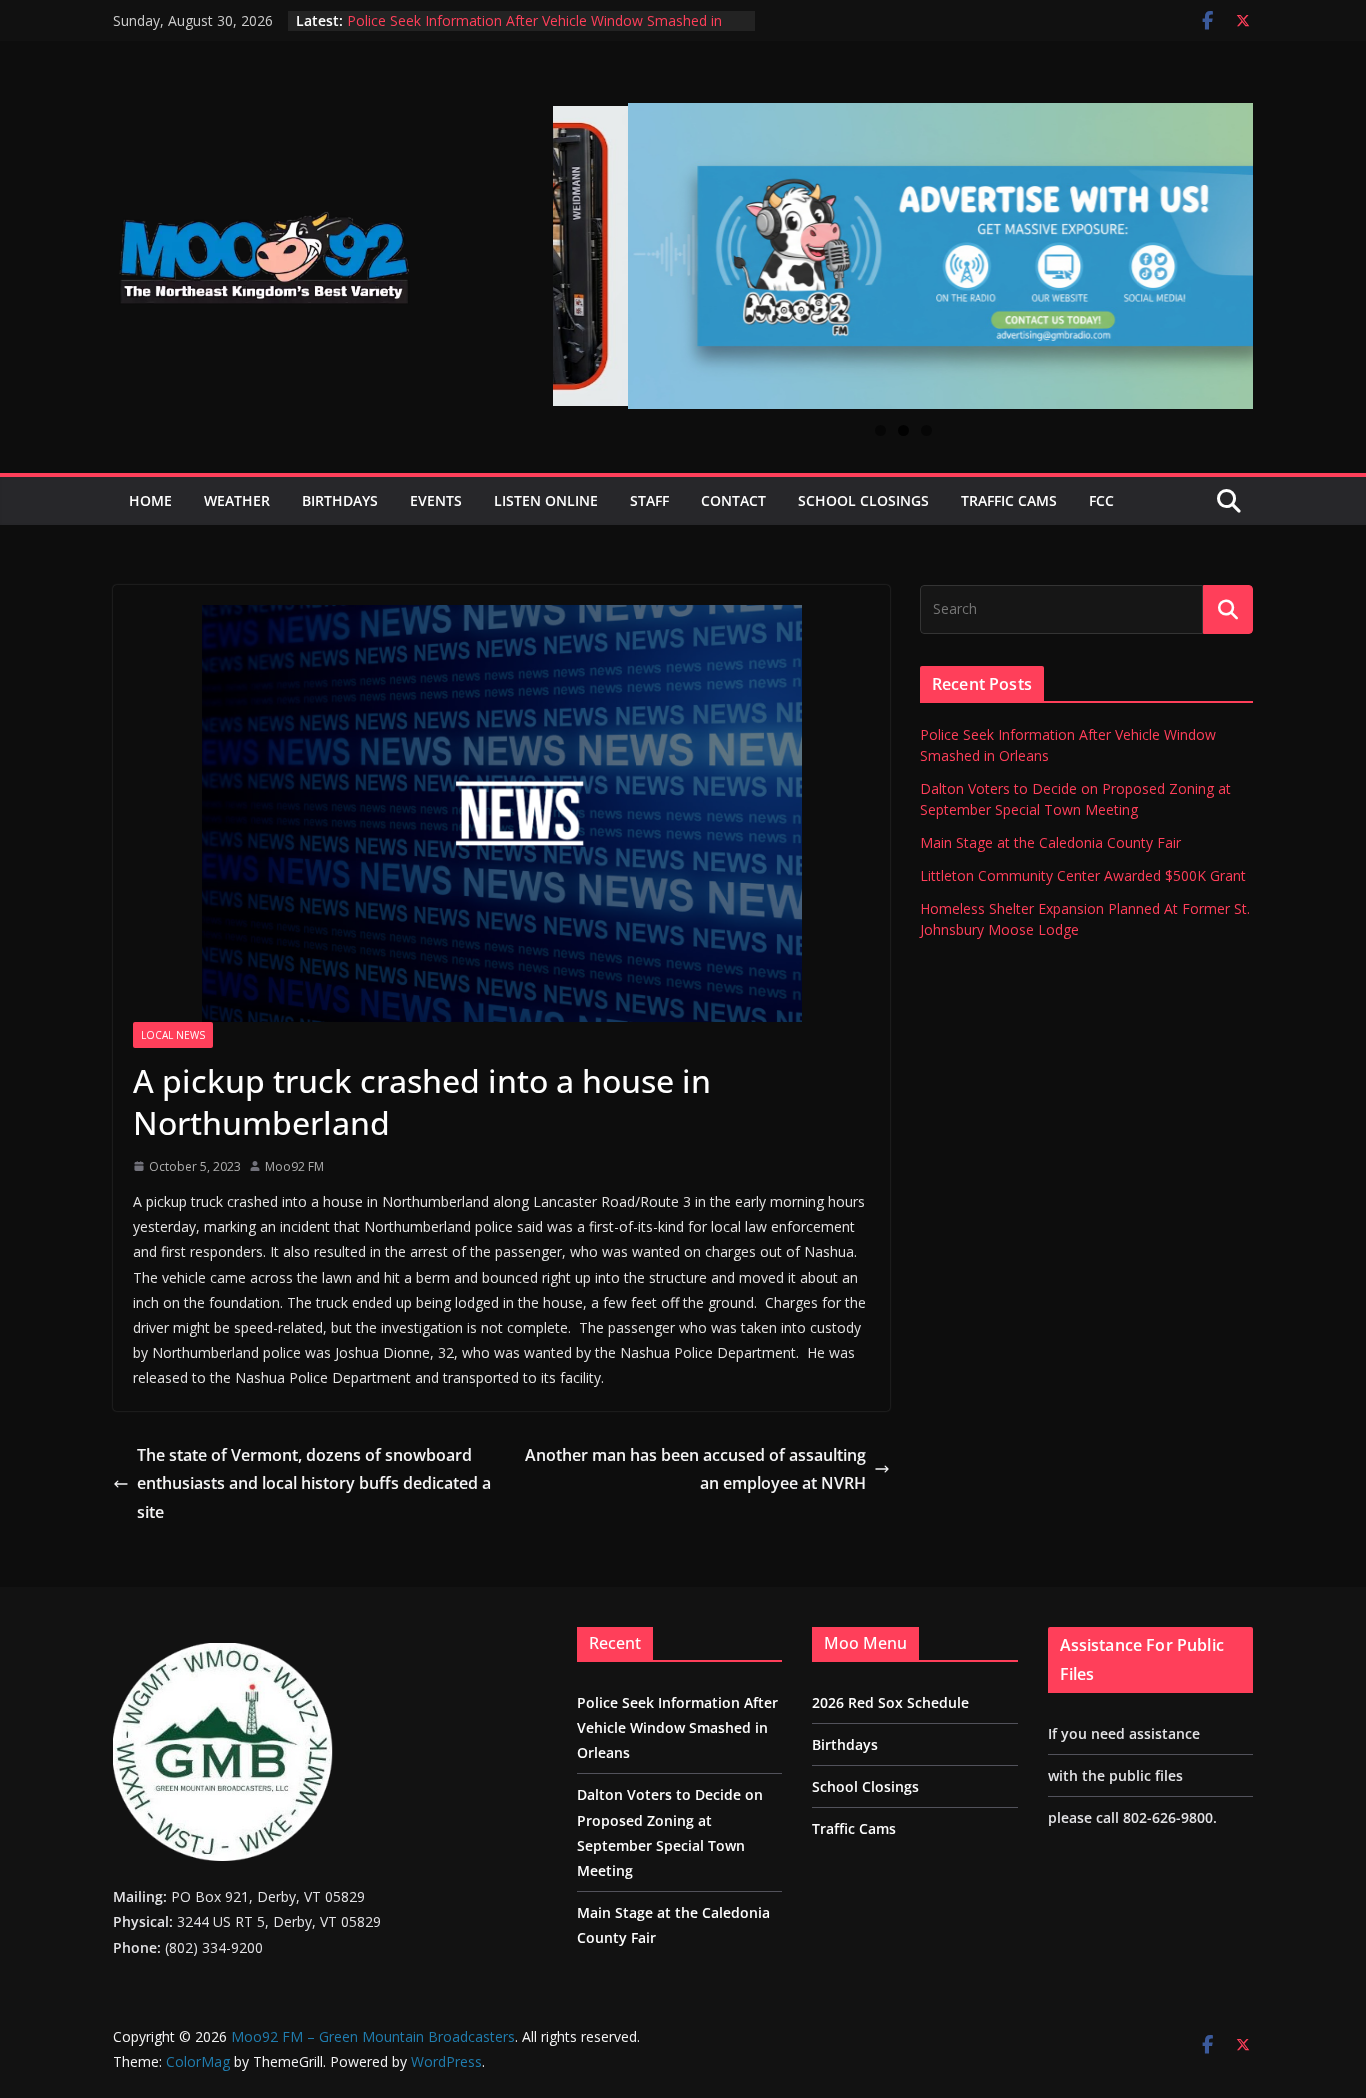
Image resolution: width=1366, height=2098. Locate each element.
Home (150, 500)
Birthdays (340, 500)
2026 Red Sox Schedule (890, 1702)
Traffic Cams (1009, 500)
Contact (733, 500)
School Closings (863, 500)
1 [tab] (880, 430)
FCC (1101, 500)
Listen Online (546, 500)
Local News (173, 1035)
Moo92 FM (294, 1166)
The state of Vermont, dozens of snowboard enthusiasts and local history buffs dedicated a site (314, 1484)
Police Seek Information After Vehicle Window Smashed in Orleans (677, 1727)
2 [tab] (903, 430)
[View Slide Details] (903, 256)
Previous (576, 243)
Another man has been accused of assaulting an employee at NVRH (695, 1469)
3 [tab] (926, 430)
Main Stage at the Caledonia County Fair (1050, 842)
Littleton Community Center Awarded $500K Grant (1083, 875)
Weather (237, 500)
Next (1230, 245)
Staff (649, 500)
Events (436, 500)
